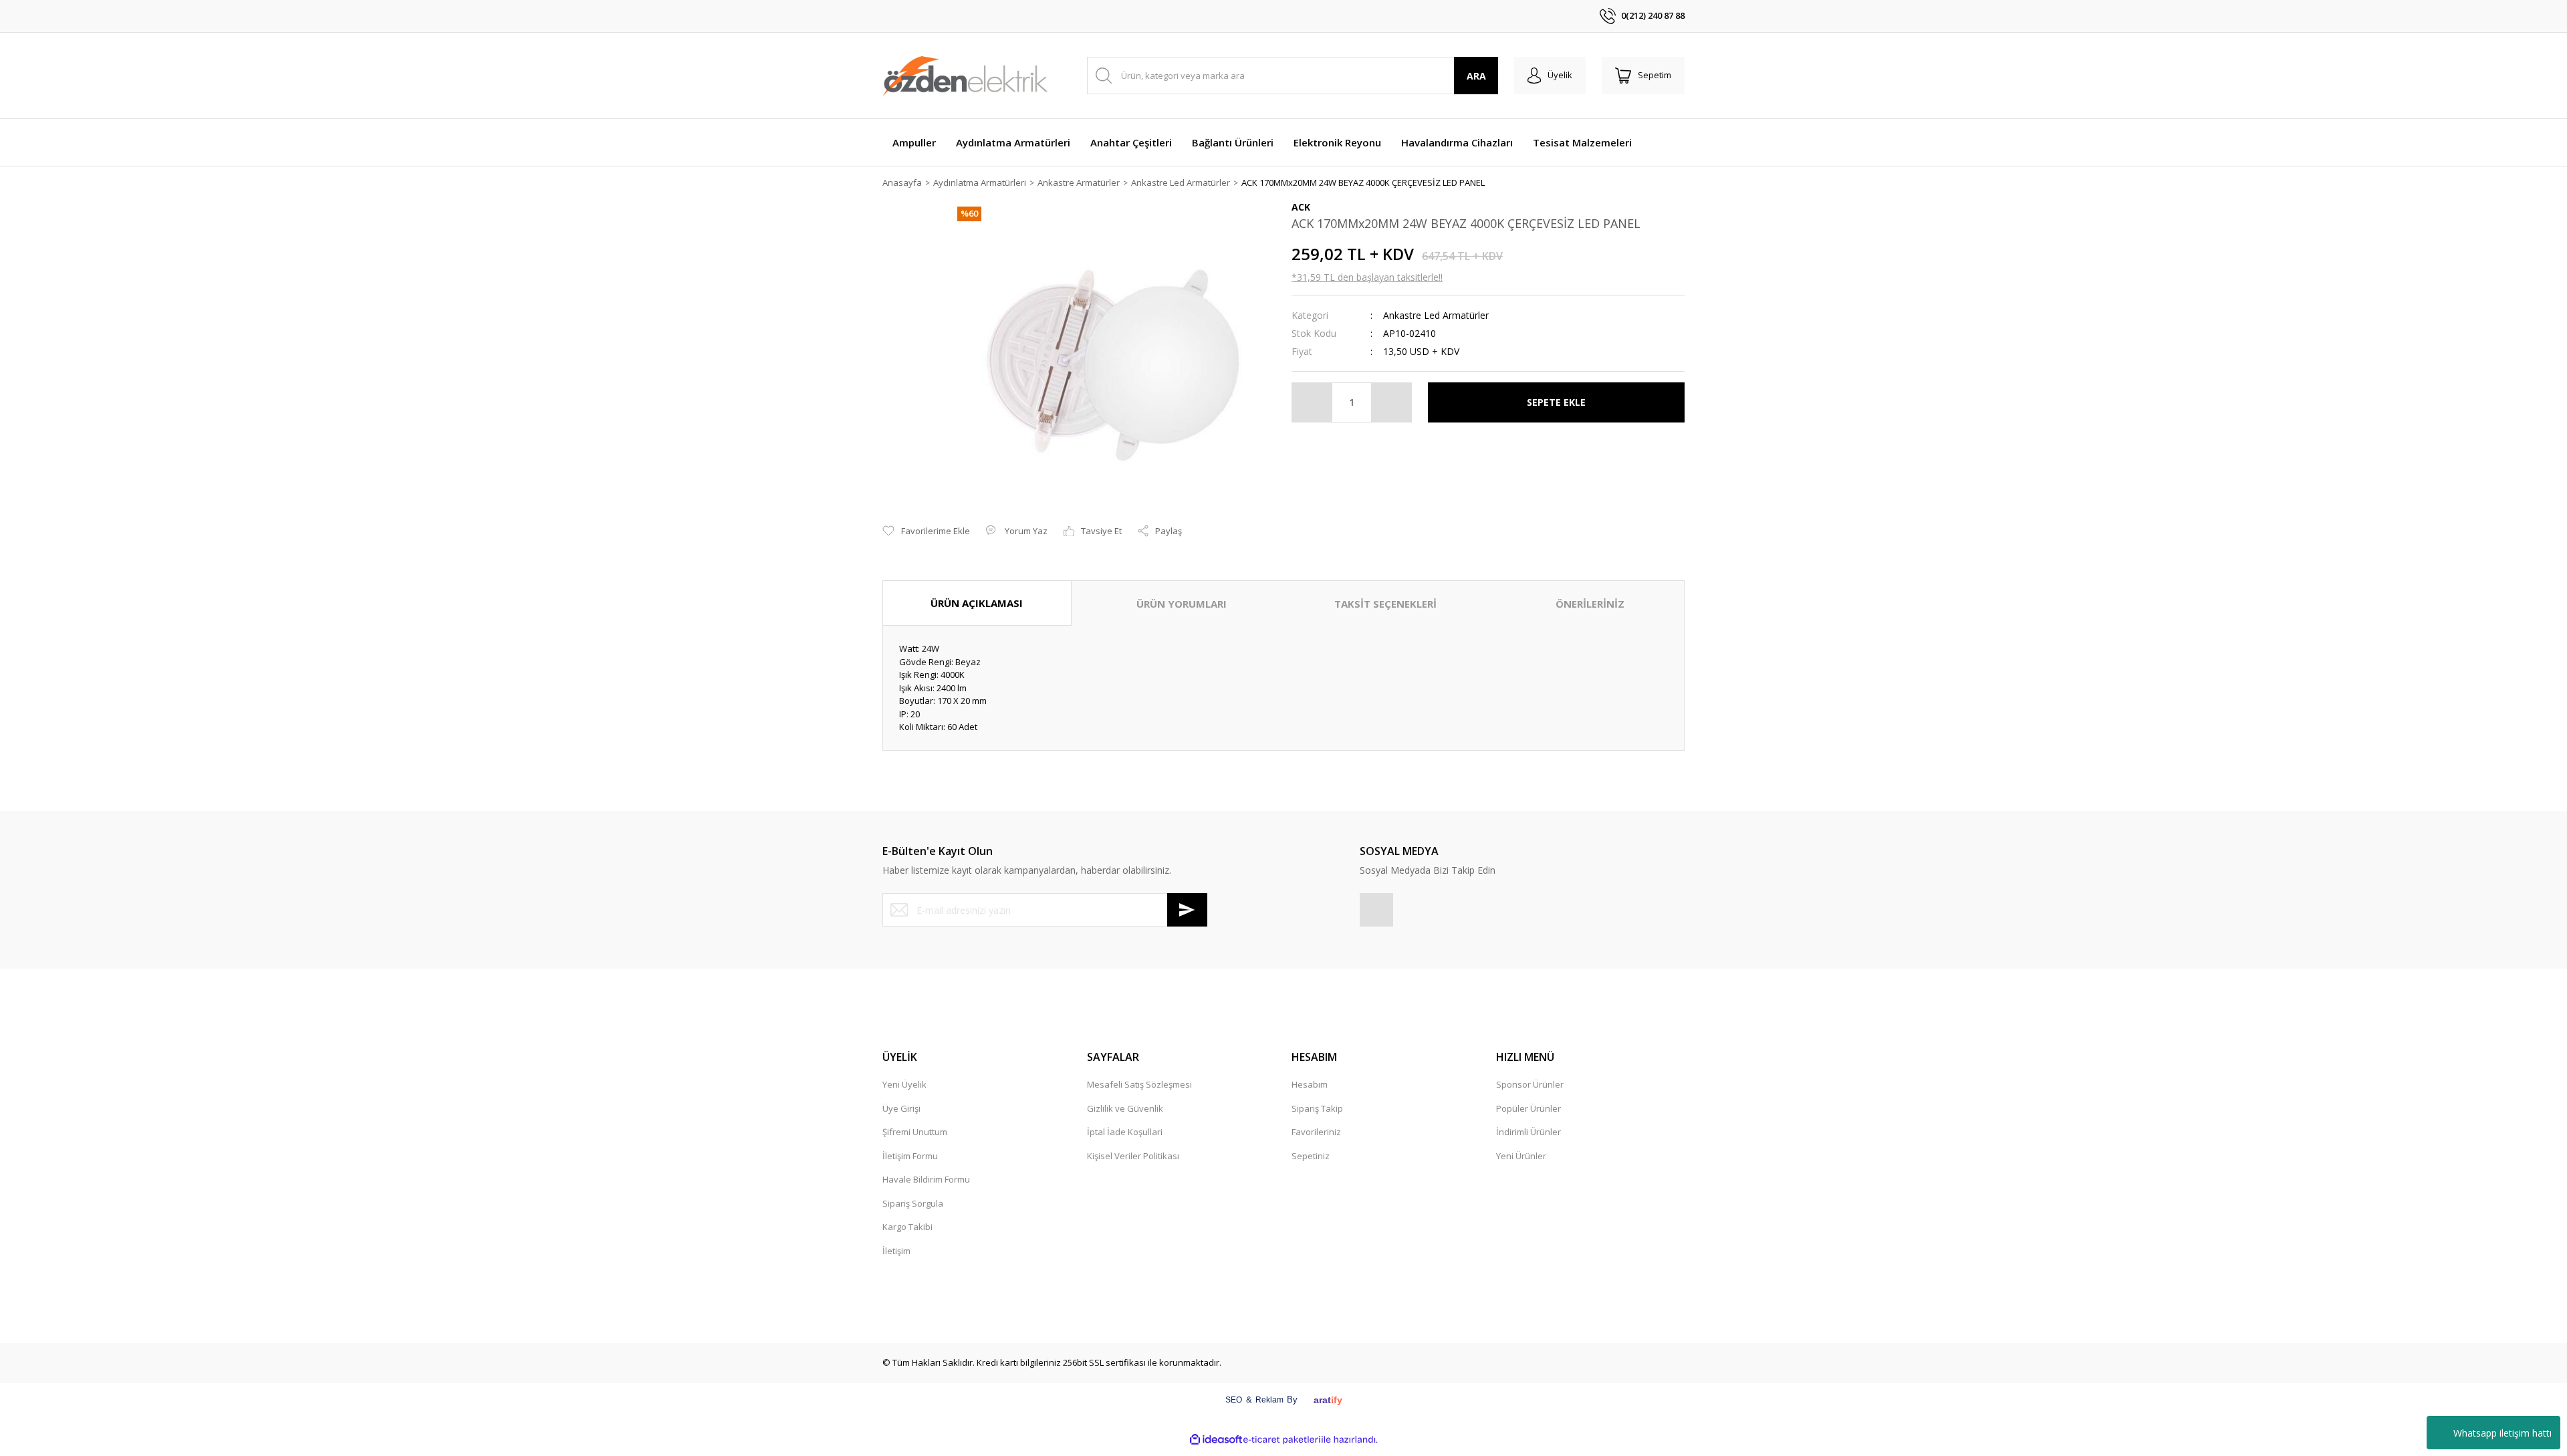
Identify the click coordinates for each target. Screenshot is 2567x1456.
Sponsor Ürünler (1530, 1084)
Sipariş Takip (1317, 1108)
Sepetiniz (1311, 1156)
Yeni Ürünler (1521, 1156)
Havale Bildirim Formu (926, 1179)
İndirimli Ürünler (1529, 1132)
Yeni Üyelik (904, 1084)
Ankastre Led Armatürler (1436, 315)
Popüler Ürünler (1529, 1108)
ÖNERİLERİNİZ (1590, 604)
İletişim (896, 1251)
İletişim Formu (910, 1156)
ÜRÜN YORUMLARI (1182, 604)
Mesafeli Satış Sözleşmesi (1139, 1084)
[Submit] (1187, 910)
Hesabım (1310, 1084)
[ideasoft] (1216, 1440)
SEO (1234, 1400)
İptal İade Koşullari (1125, 1132)
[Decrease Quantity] (1312, 402)
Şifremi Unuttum (915, 1132)
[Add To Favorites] (926, 531)
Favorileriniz (1316, 1132)
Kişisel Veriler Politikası (1133, 1156)
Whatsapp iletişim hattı (2502, 1433)
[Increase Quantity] (1391, 402)
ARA (1476, 76)
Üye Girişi (901, 1108)
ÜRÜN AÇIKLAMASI (977, 603)
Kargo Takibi (907, 1227)
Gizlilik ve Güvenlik (1125, 1108)
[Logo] (965, 76)
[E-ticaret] (1282, 1440)
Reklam (1269, 1400)
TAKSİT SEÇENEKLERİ (1385, 604)
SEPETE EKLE (1556, 402)
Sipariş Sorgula (913, 1203)
